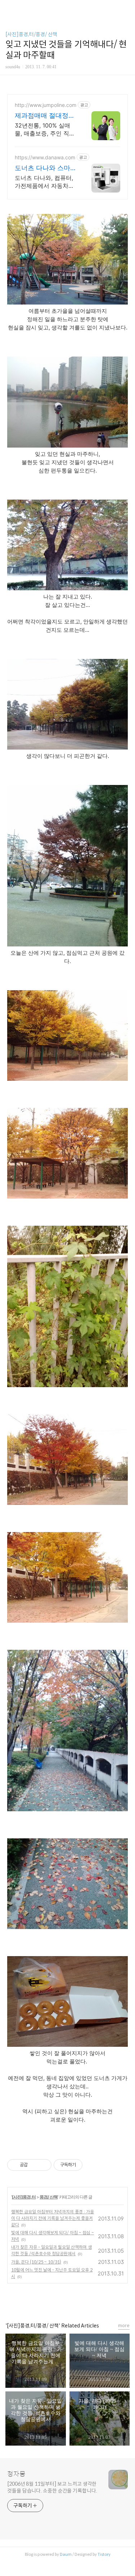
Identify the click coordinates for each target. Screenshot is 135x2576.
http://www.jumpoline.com (46, 105)
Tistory (104, 2554)
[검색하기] (126, 8)
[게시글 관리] (43, 2165)
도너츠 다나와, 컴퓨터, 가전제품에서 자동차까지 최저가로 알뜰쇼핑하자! (45, 182)
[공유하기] (34, 2165)
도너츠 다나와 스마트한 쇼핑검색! (46, 168)
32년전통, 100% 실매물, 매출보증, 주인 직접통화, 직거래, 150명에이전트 (46, 130)
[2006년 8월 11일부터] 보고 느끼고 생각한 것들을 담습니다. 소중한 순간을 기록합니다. (52, 2487)
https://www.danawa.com (45, 157)
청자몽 (16, 2474)
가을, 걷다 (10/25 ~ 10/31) (36, 2262)
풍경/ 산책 (49, 2197)
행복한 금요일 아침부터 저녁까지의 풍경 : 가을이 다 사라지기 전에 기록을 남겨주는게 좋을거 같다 (53, 2218)
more (124, 2325)
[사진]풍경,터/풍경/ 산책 (31, 34)
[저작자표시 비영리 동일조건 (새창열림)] (92, 2165)
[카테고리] (9, 8)
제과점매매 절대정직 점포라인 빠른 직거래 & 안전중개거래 (46, 116)
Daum (66, 2554)
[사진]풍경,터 (24, 2197)
